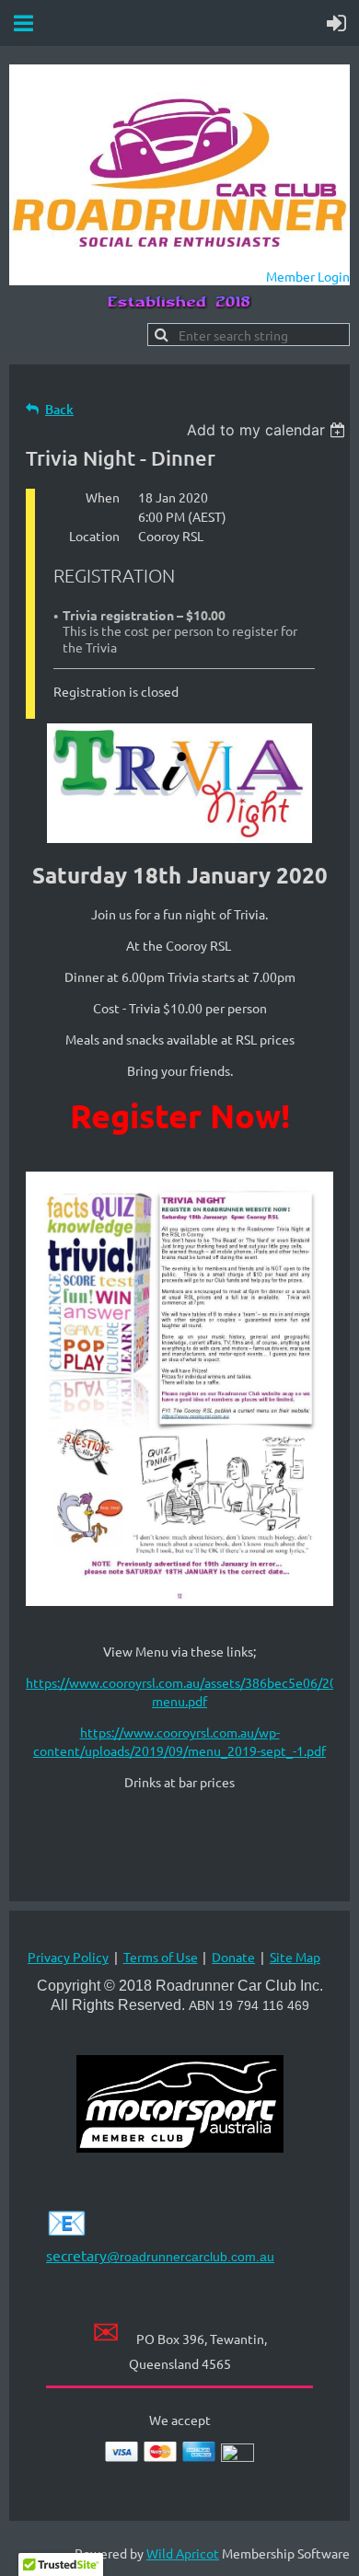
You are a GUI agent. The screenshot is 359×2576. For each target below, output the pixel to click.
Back (59, 409)
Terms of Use (161, 1957)
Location (94, 536)
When (103, 497)
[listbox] (268, 430)
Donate (233, 1957)
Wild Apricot (183, 2553)
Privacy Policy (68, 1957)
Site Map (295, 1957)
